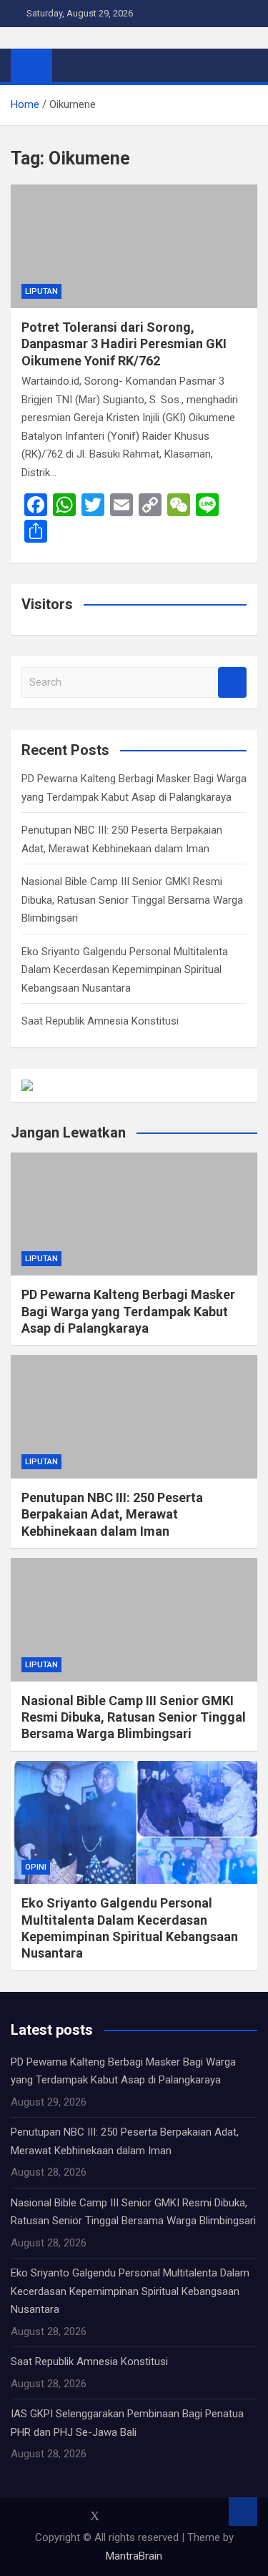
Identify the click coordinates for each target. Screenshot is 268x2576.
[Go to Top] (243, 2512)
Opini (36, 1867)
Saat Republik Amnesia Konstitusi (100, 1021)
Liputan (41, 291)
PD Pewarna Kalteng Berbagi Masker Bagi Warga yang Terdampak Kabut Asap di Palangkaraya (128, 1311)
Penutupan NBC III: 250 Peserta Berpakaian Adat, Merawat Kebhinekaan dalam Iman (112, 1514)
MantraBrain (134, 2556)
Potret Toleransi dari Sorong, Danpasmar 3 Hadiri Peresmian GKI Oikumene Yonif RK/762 (124, 344)
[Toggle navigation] (70, 65)
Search (232, 682)
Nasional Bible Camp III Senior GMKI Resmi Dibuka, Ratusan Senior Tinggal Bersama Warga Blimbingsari (132, 900)
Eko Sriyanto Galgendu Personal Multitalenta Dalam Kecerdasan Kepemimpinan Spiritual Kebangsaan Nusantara (125, 970)
